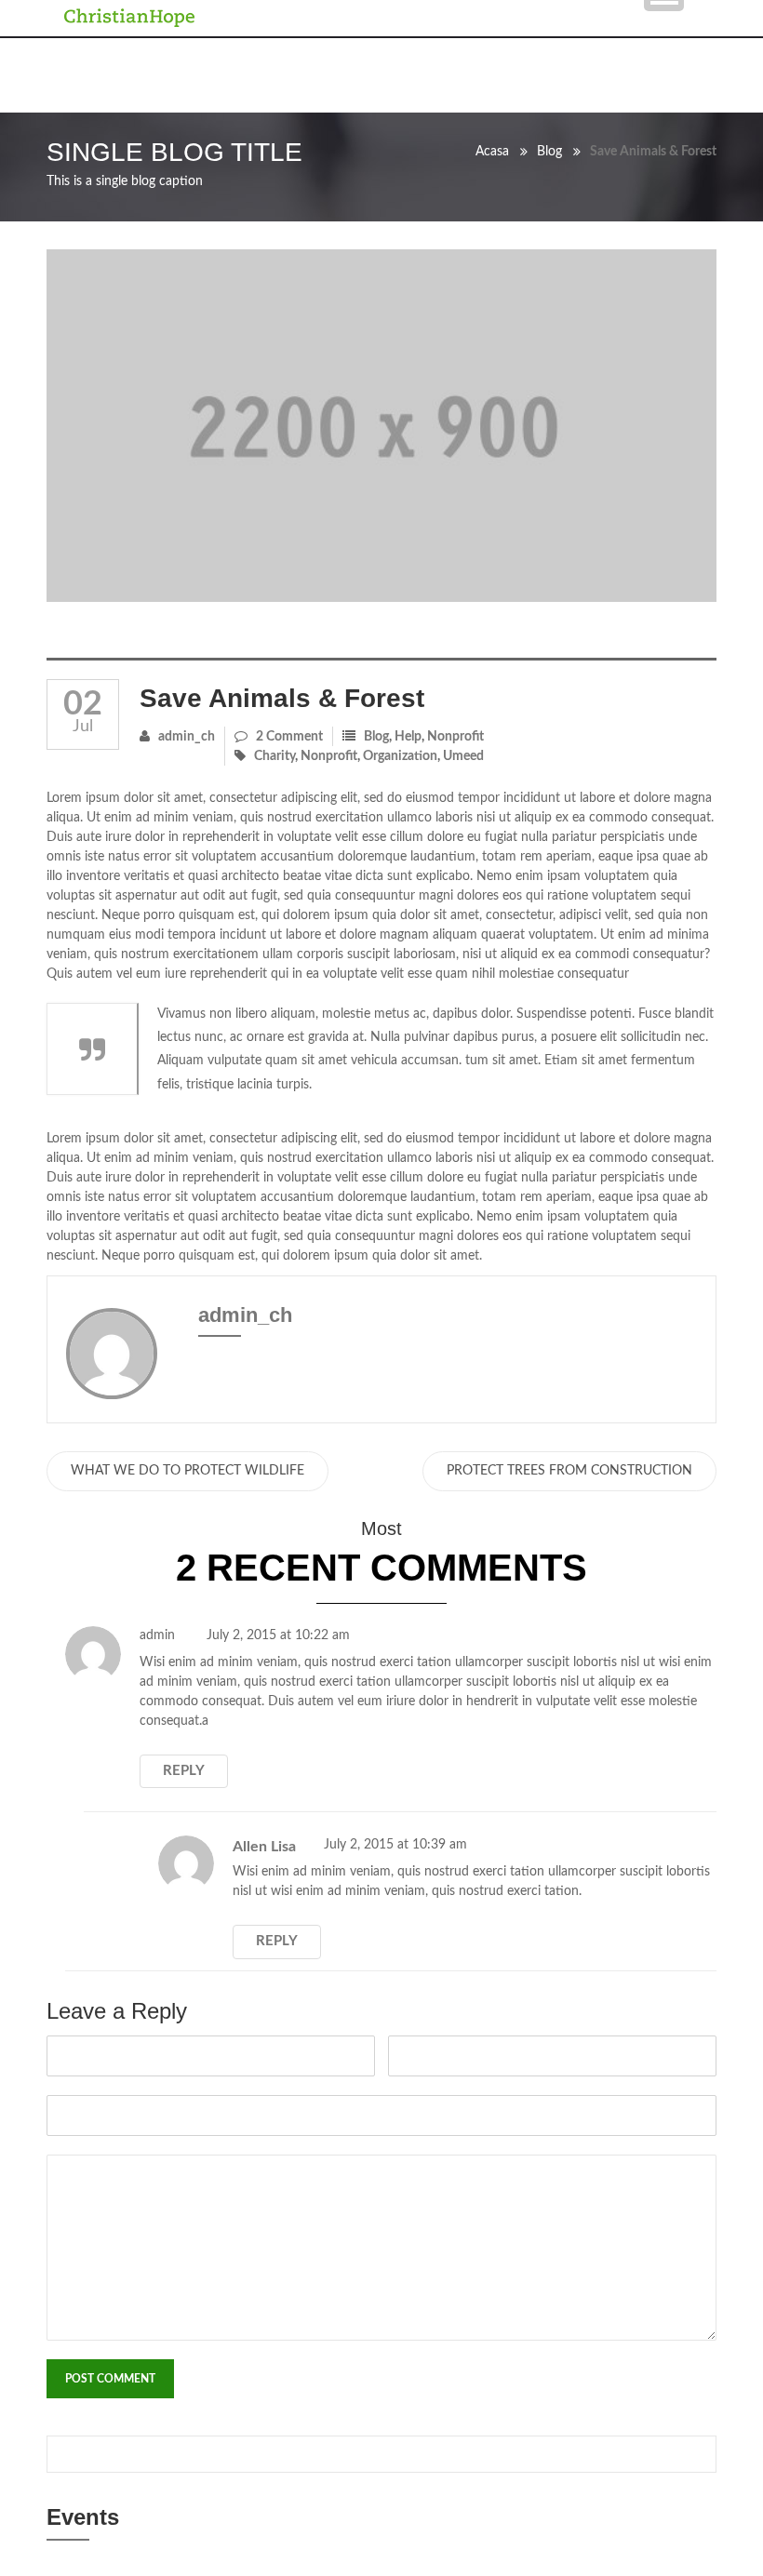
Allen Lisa (264, 1847)
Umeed (463, 756)
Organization (400, 756)
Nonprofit (455, 737)
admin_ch (187, 737)
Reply (184, 1771)
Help (408, 737)
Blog (549, 152)
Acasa (492, 152)
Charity (274, 756)
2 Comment (289, 737)
